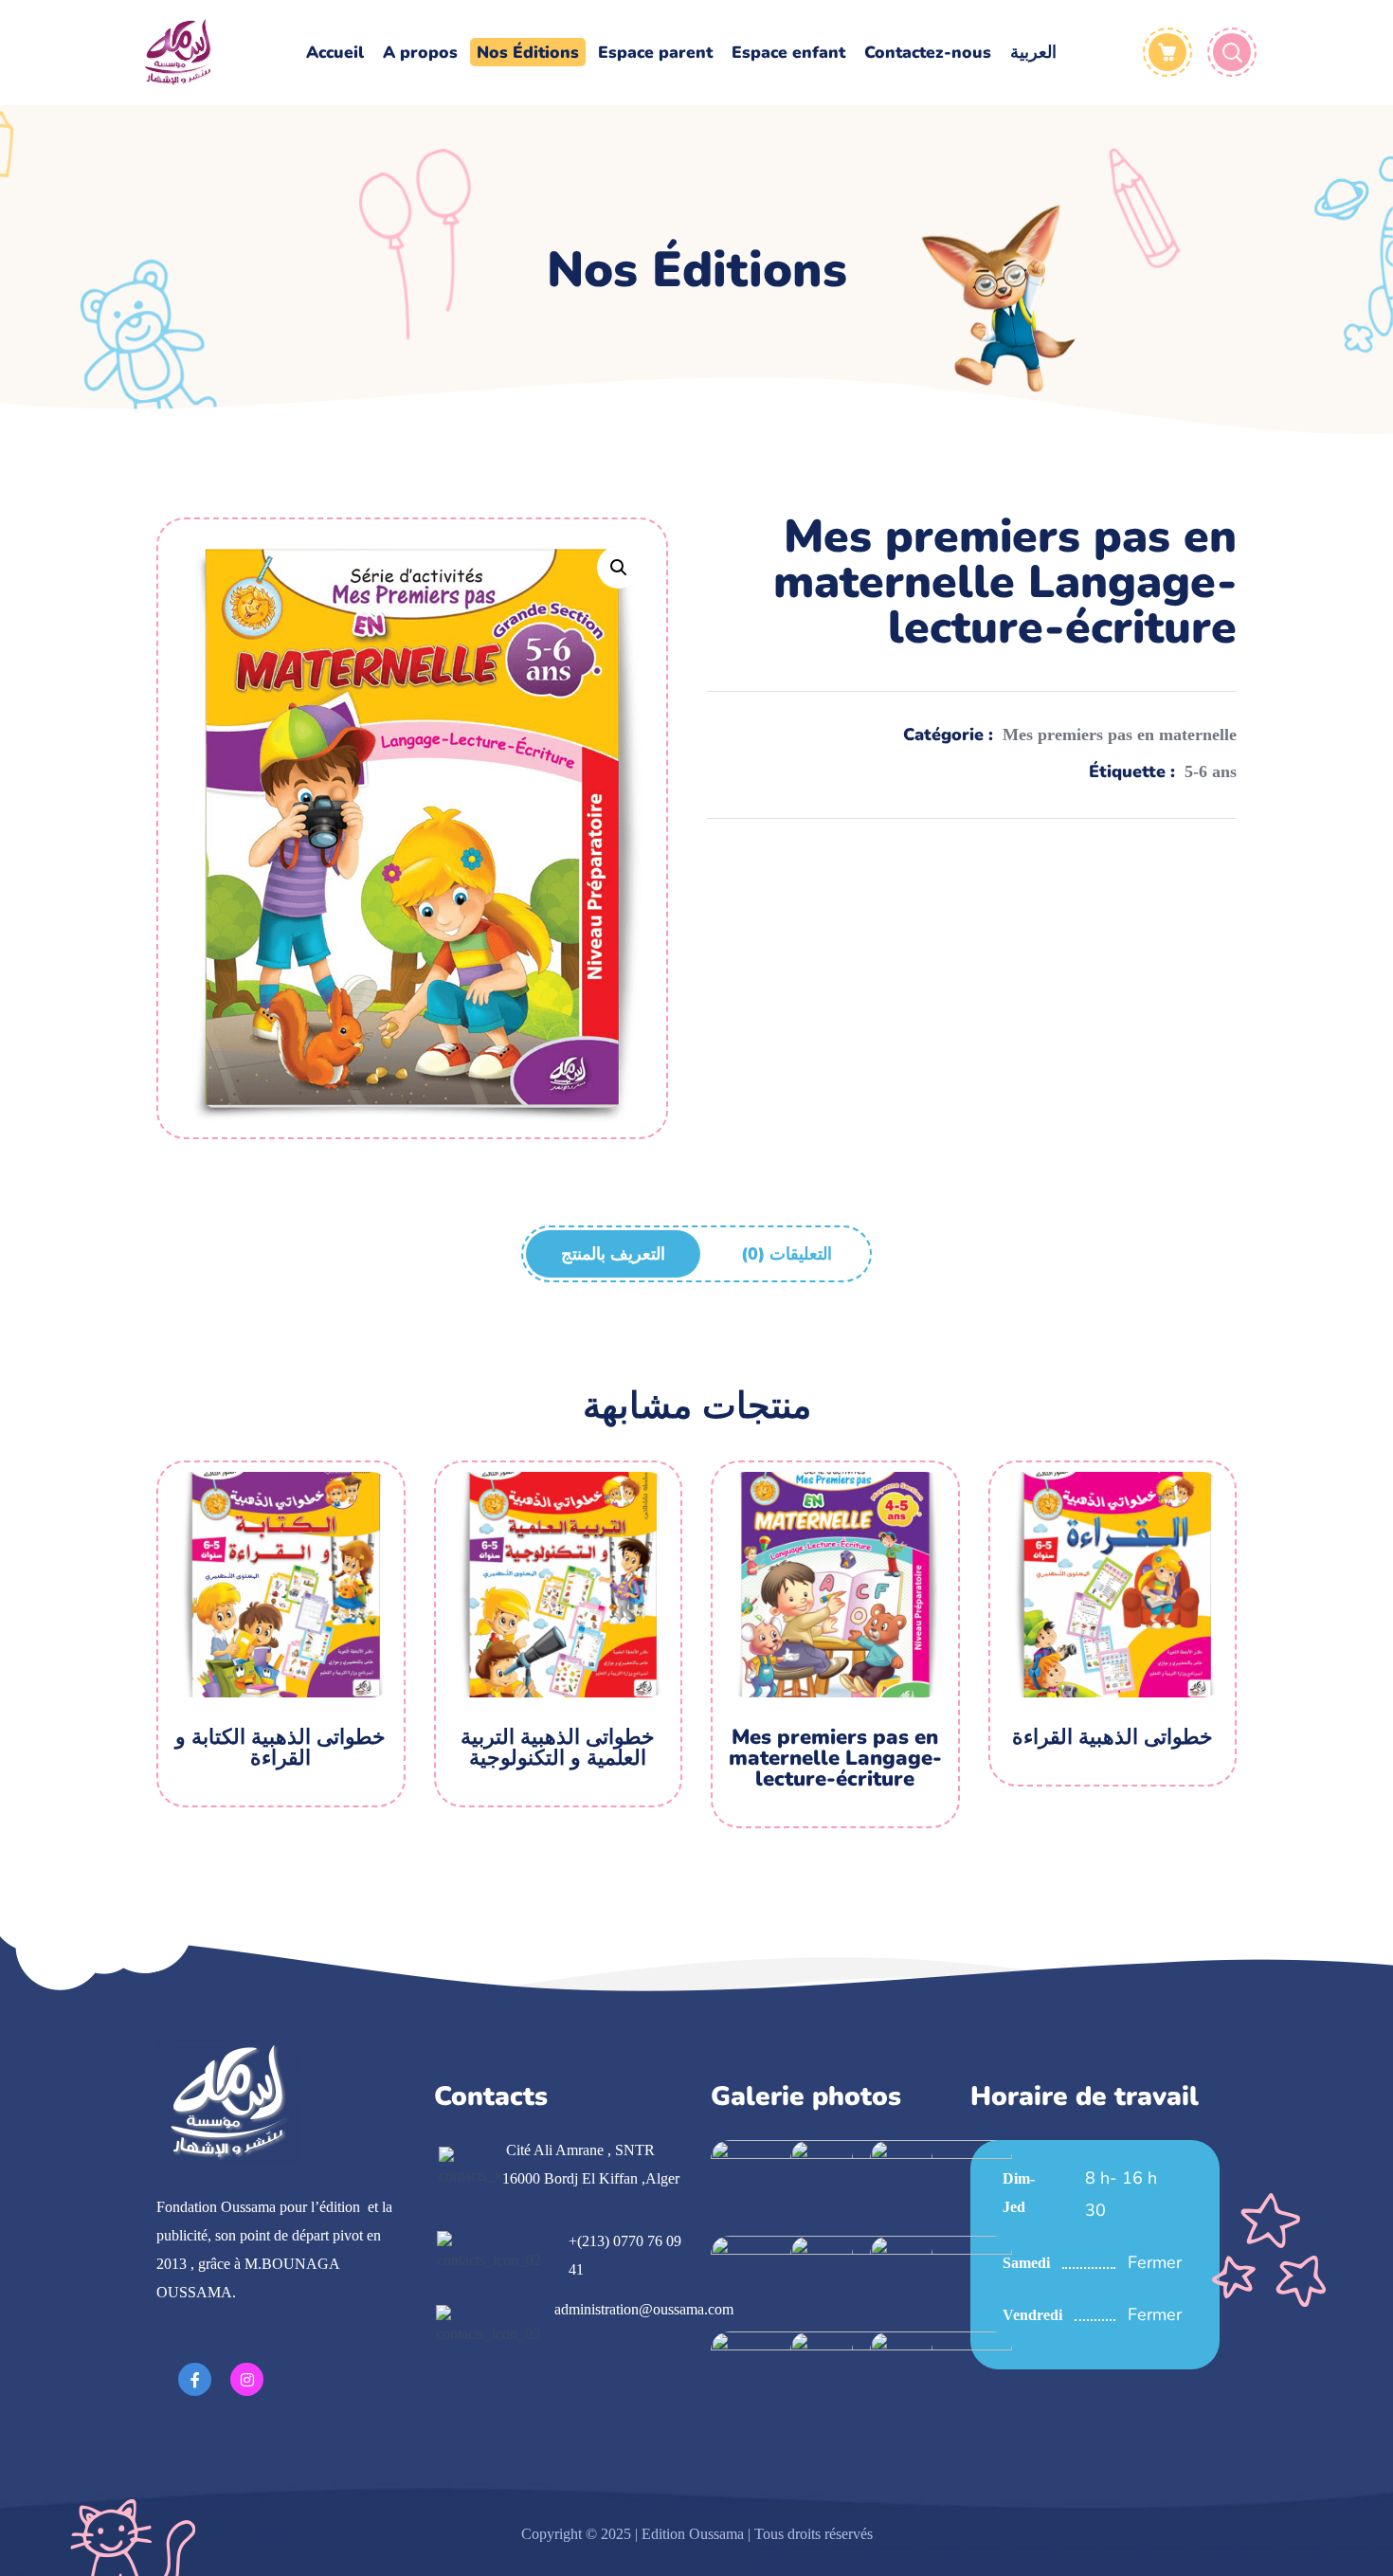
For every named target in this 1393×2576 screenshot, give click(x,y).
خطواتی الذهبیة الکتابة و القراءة (280, 1748)
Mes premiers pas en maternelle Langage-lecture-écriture (835, 1758)
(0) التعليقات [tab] (787, 1254)
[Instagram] (247, 2379)
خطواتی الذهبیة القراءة (1113, 1737)
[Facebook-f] (195, 2379)
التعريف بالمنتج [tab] (613, 1254)
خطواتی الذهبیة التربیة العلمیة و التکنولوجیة (558, 1748)
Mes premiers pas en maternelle (1120, 735)
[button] (618, 567)
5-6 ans (1211, 771)
